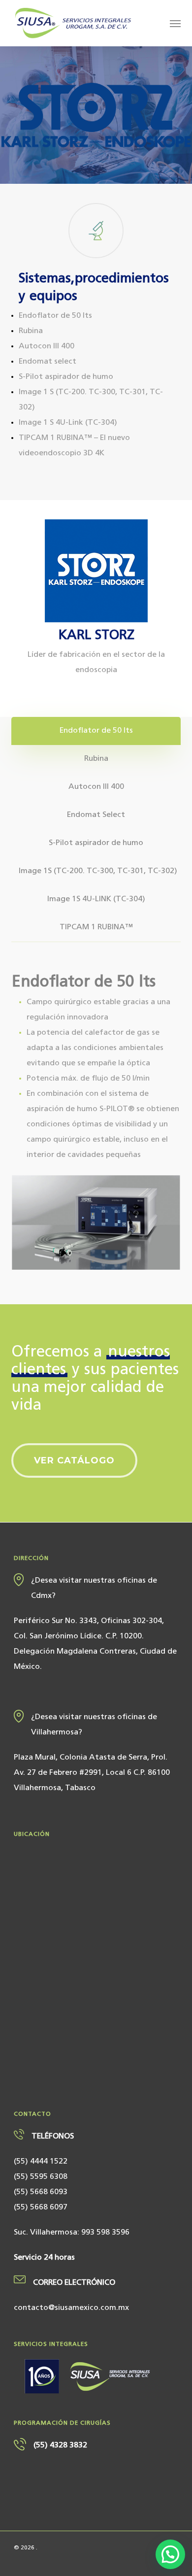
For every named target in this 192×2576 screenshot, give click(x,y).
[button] (175, 23)
